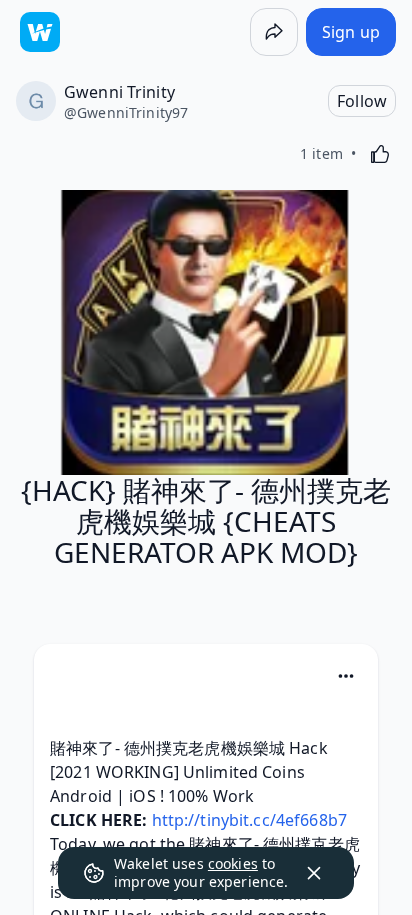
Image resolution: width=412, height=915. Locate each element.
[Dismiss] (314, 873)
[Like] (380, 154)
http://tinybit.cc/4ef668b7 (249, 820)
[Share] (274, 32)
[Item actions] (346, 676)
